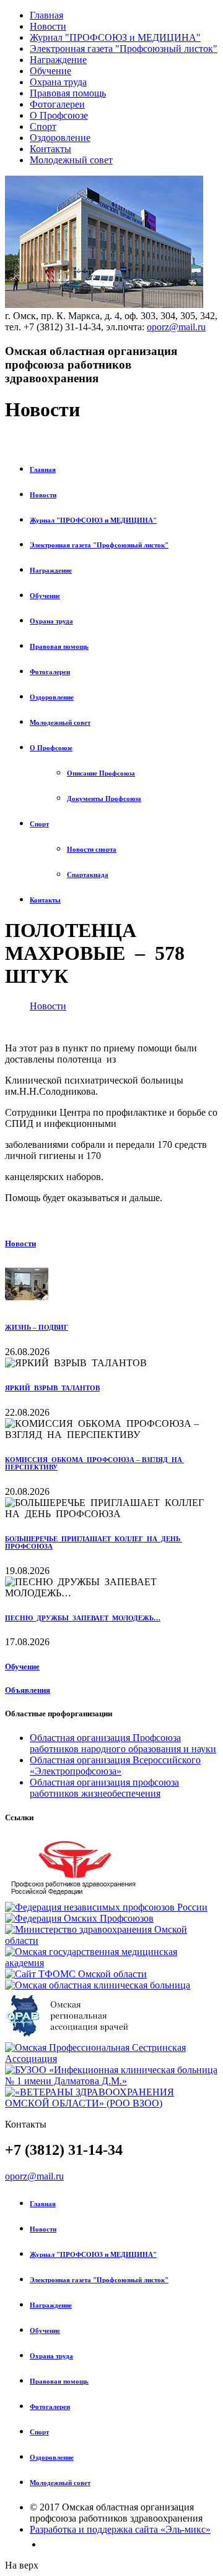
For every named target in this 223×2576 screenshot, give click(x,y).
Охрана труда (58, 82)
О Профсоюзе (59, 115)
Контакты (50, 149)
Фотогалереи (57, 104)
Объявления (28, 1690)
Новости (48, 26)
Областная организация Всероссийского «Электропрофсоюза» (115, 1765)
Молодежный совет (71, 160)
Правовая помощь (68, 93)
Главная (46, 15)
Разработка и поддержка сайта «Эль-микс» (120, 2529)
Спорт (43, 126)
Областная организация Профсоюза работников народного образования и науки (123, 1743)
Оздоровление (60, 138)
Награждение (58, 60)
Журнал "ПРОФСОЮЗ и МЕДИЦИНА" (115, 37)
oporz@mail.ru (176, 327)
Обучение (50, 71)
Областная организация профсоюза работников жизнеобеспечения (104, 1788)
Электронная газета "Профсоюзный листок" (124, 49)
